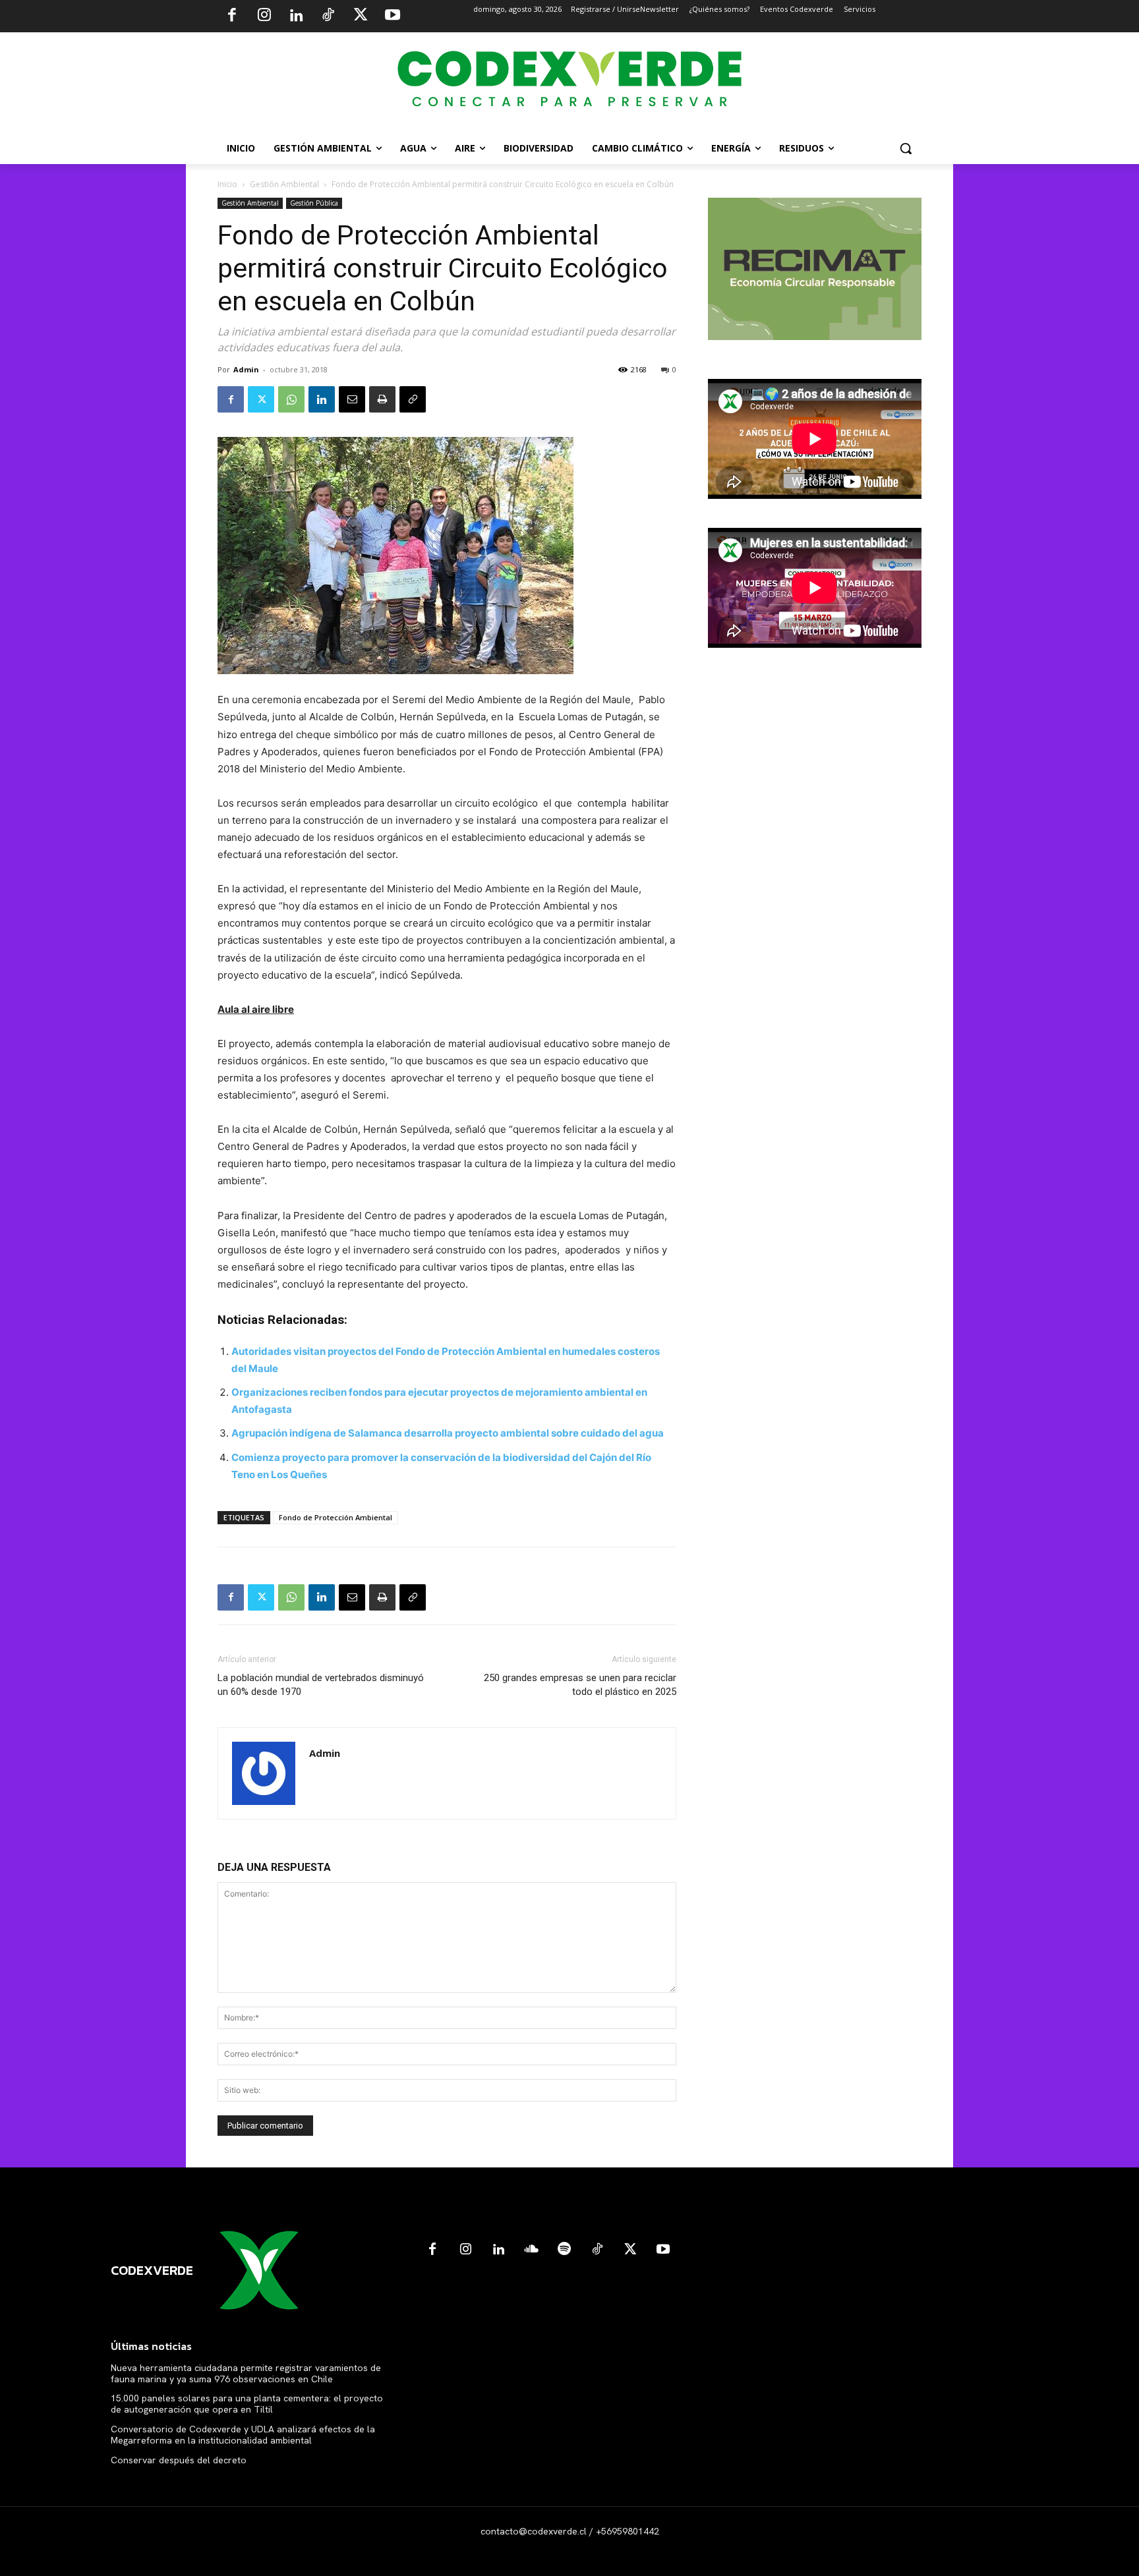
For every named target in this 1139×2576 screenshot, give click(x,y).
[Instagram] (264, 16)
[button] (906, 148)
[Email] (352, 399)
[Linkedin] (296, 16)
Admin (246, 369)
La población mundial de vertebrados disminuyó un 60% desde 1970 (321, 1685)
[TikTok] (328, 16)
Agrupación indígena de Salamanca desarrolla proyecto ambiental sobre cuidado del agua (448, 1433)
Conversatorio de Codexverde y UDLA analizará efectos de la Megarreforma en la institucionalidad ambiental (243, 2435)
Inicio (227, 184)
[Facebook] (232, 16)
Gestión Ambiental (284, 184)
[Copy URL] (413, 399)
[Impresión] (382, 399)
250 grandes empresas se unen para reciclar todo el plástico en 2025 (580, 1685)
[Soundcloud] (531, 2250)
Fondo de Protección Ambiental (336, 1517)
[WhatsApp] (291, 399)
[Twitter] (361, 16)
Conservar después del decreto (179, 2460)
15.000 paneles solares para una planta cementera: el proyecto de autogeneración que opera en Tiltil (247, 2404)
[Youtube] (392, 16)
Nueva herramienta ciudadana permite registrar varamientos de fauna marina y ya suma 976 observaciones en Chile (246, 2373)
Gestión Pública (314, 203)
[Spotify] (564, 2250)
